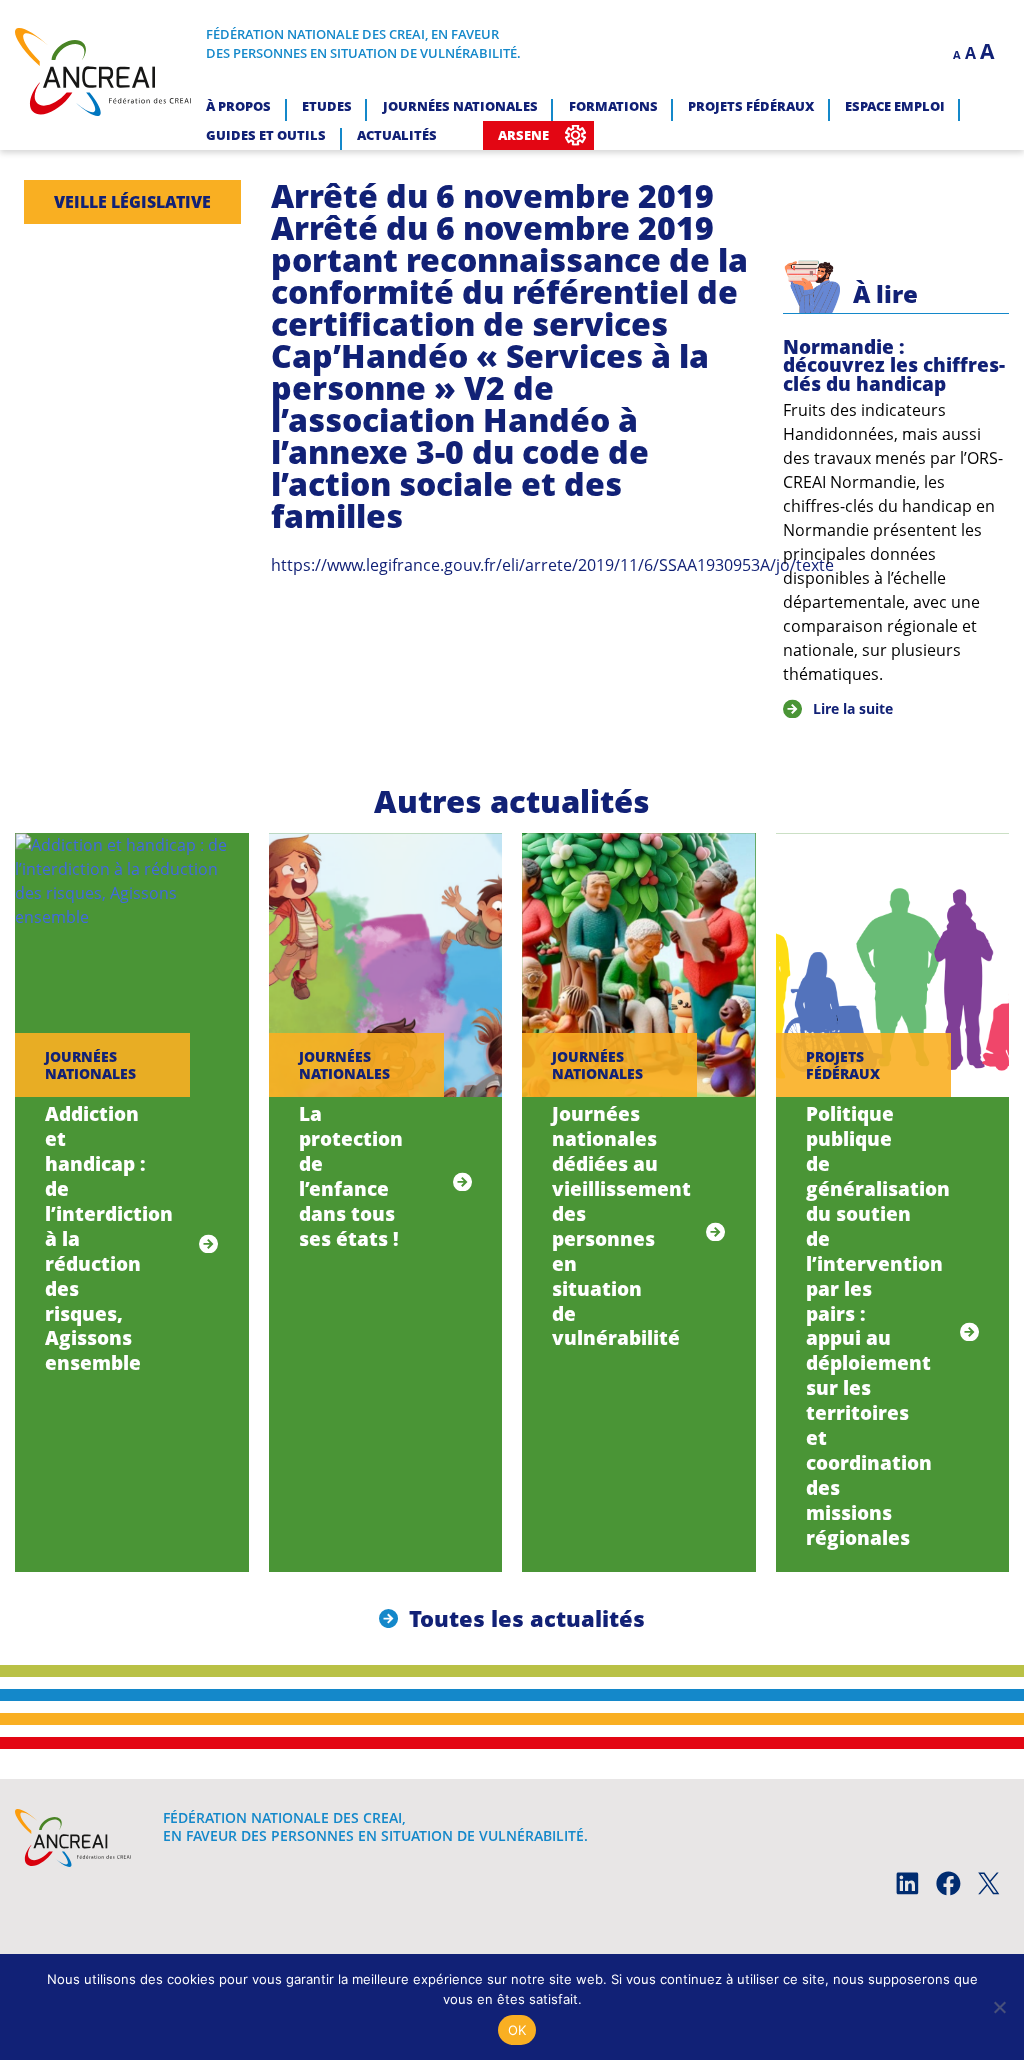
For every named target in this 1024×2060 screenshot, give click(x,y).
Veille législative (132, 202)
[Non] (999, 2007)
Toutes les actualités (527, 1618)
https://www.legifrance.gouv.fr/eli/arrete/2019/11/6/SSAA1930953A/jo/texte (552, 565)
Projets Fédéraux (751, 106)
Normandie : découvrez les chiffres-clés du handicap (894, 365)
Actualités (397, 135)
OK (517, 2030)
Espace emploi (895, 106)
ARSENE (523, 135)
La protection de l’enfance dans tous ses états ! (351, 1176)
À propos (238, 106)
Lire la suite (853, 708)
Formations (613, 106)
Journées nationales (460, 106)
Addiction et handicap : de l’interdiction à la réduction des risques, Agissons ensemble (109, 1238)
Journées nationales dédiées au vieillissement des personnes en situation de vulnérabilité (621, 1226)
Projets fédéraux (843, 1065)
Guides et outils (266, 135)
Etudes (327, 106)
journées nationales (90, 1065)
